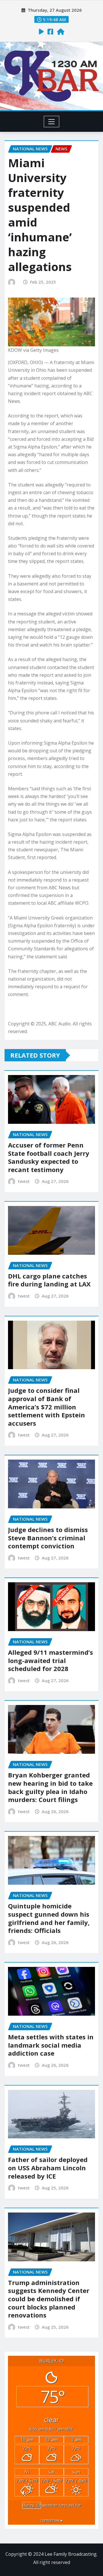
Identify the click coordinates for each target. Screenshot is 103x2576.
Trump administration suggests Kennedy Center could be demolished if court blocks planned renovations (49, 2299)
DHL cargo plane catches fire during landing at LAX (49, 1280)
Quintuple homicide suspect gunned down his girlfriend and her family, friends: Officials (49, 1918)
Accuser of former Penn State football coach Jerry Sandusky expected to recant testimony (49, 1157)
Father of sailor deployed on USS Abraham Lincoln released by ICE (48, 2168)
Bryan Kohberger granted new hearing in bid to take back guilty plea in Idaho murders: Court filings (50, 1787)
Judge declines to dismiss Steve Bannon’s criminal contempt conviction (48, 1538)
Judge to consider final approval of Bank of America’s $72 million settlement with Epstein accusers (46, 1407)
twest (24, 1181)
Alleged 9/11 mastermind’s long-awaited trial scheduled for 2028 (50, 1660)
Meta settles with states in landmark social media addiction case (51, 2045)
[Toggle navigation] (52, 122)
